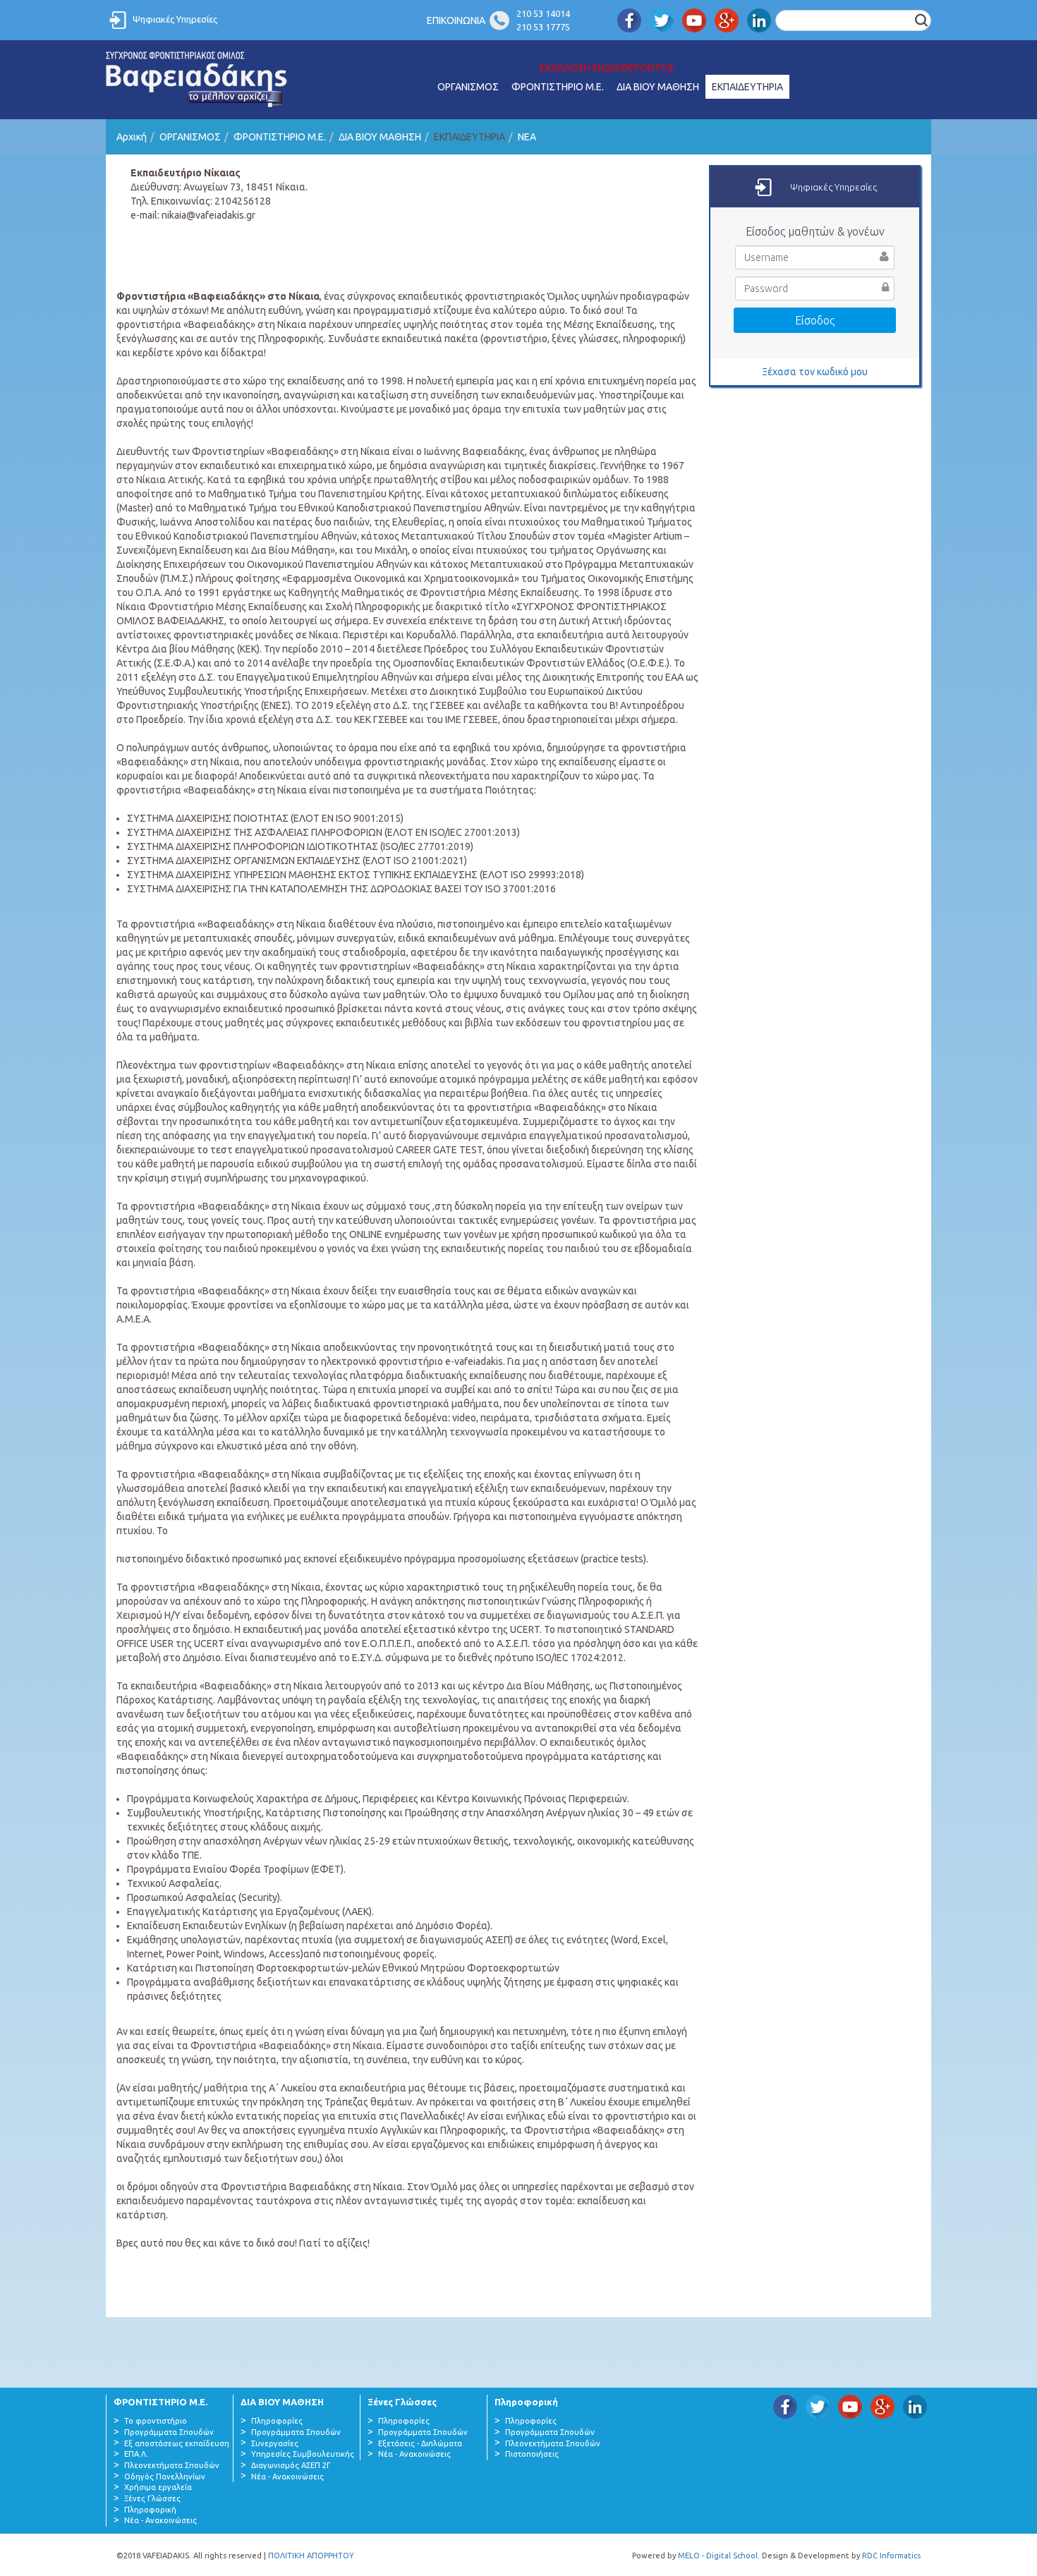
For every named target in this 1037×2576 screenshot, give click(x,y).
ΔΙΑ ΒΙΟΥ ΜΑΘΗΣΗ (658, 87)
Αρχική (132, 137)
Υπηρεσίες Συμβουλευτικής (303, 2454)
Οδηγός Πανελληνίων (165, 2477)
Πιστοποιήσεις (532, 2454)
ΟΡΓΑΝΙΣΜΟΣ (468, 87)
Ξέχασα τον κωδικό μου (815, 372)
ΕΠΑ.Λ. (136, 2454)
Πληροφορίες (277, 2421)
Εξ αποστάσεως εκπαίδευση (177, 2443)
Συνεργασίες (275, 2443)
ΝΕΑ (527, 137)
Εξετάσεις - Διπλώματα (420, 2443)
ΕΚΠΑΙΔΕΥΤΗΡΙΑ (747, 87)
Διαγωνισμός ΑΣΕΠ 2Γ (291, 2465)
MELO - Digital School (718, 2556)
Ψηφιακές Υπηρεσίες (175, 19)
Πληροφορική (150, 2510)
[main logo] (197, 80)
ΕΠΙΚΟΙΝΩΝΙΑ (456, 20)
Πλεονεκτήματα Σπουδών (172, 2465)
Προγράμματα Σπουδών (169, 2432)
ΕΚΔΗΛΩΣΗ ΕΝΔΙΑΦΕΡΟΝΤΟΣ (607, 68)
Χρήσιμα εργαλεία (158, 2487)
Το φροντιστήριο (156, 2421)
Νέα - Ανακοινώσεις (160, 2520)
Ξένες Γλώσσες (152, 2498)
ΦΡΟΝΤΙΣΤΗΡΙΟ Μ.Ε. (558, 87)
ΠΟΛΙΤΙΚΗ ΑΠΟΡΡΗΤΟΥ (311, 2556)
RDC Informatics (891, 2556)
